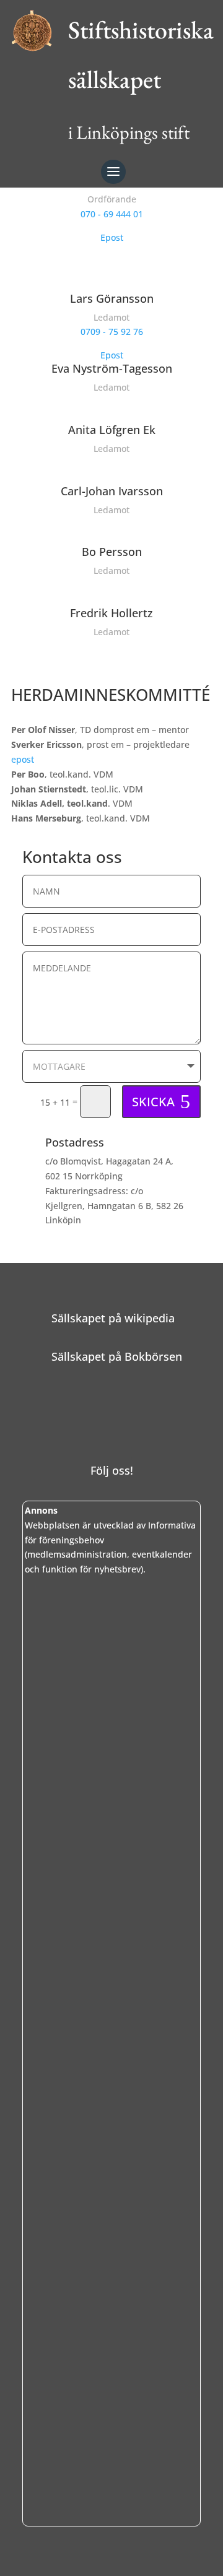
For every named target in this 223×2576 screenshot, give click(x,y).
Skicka (153, 1102)
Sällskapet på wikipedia (113, 1318)
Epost (112, 237)
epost (23, 759)
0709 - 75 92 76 (112, 332)
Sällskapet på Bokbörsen (117, 1356)
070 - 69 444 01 (112, 214)
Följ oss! (112, 1470)
